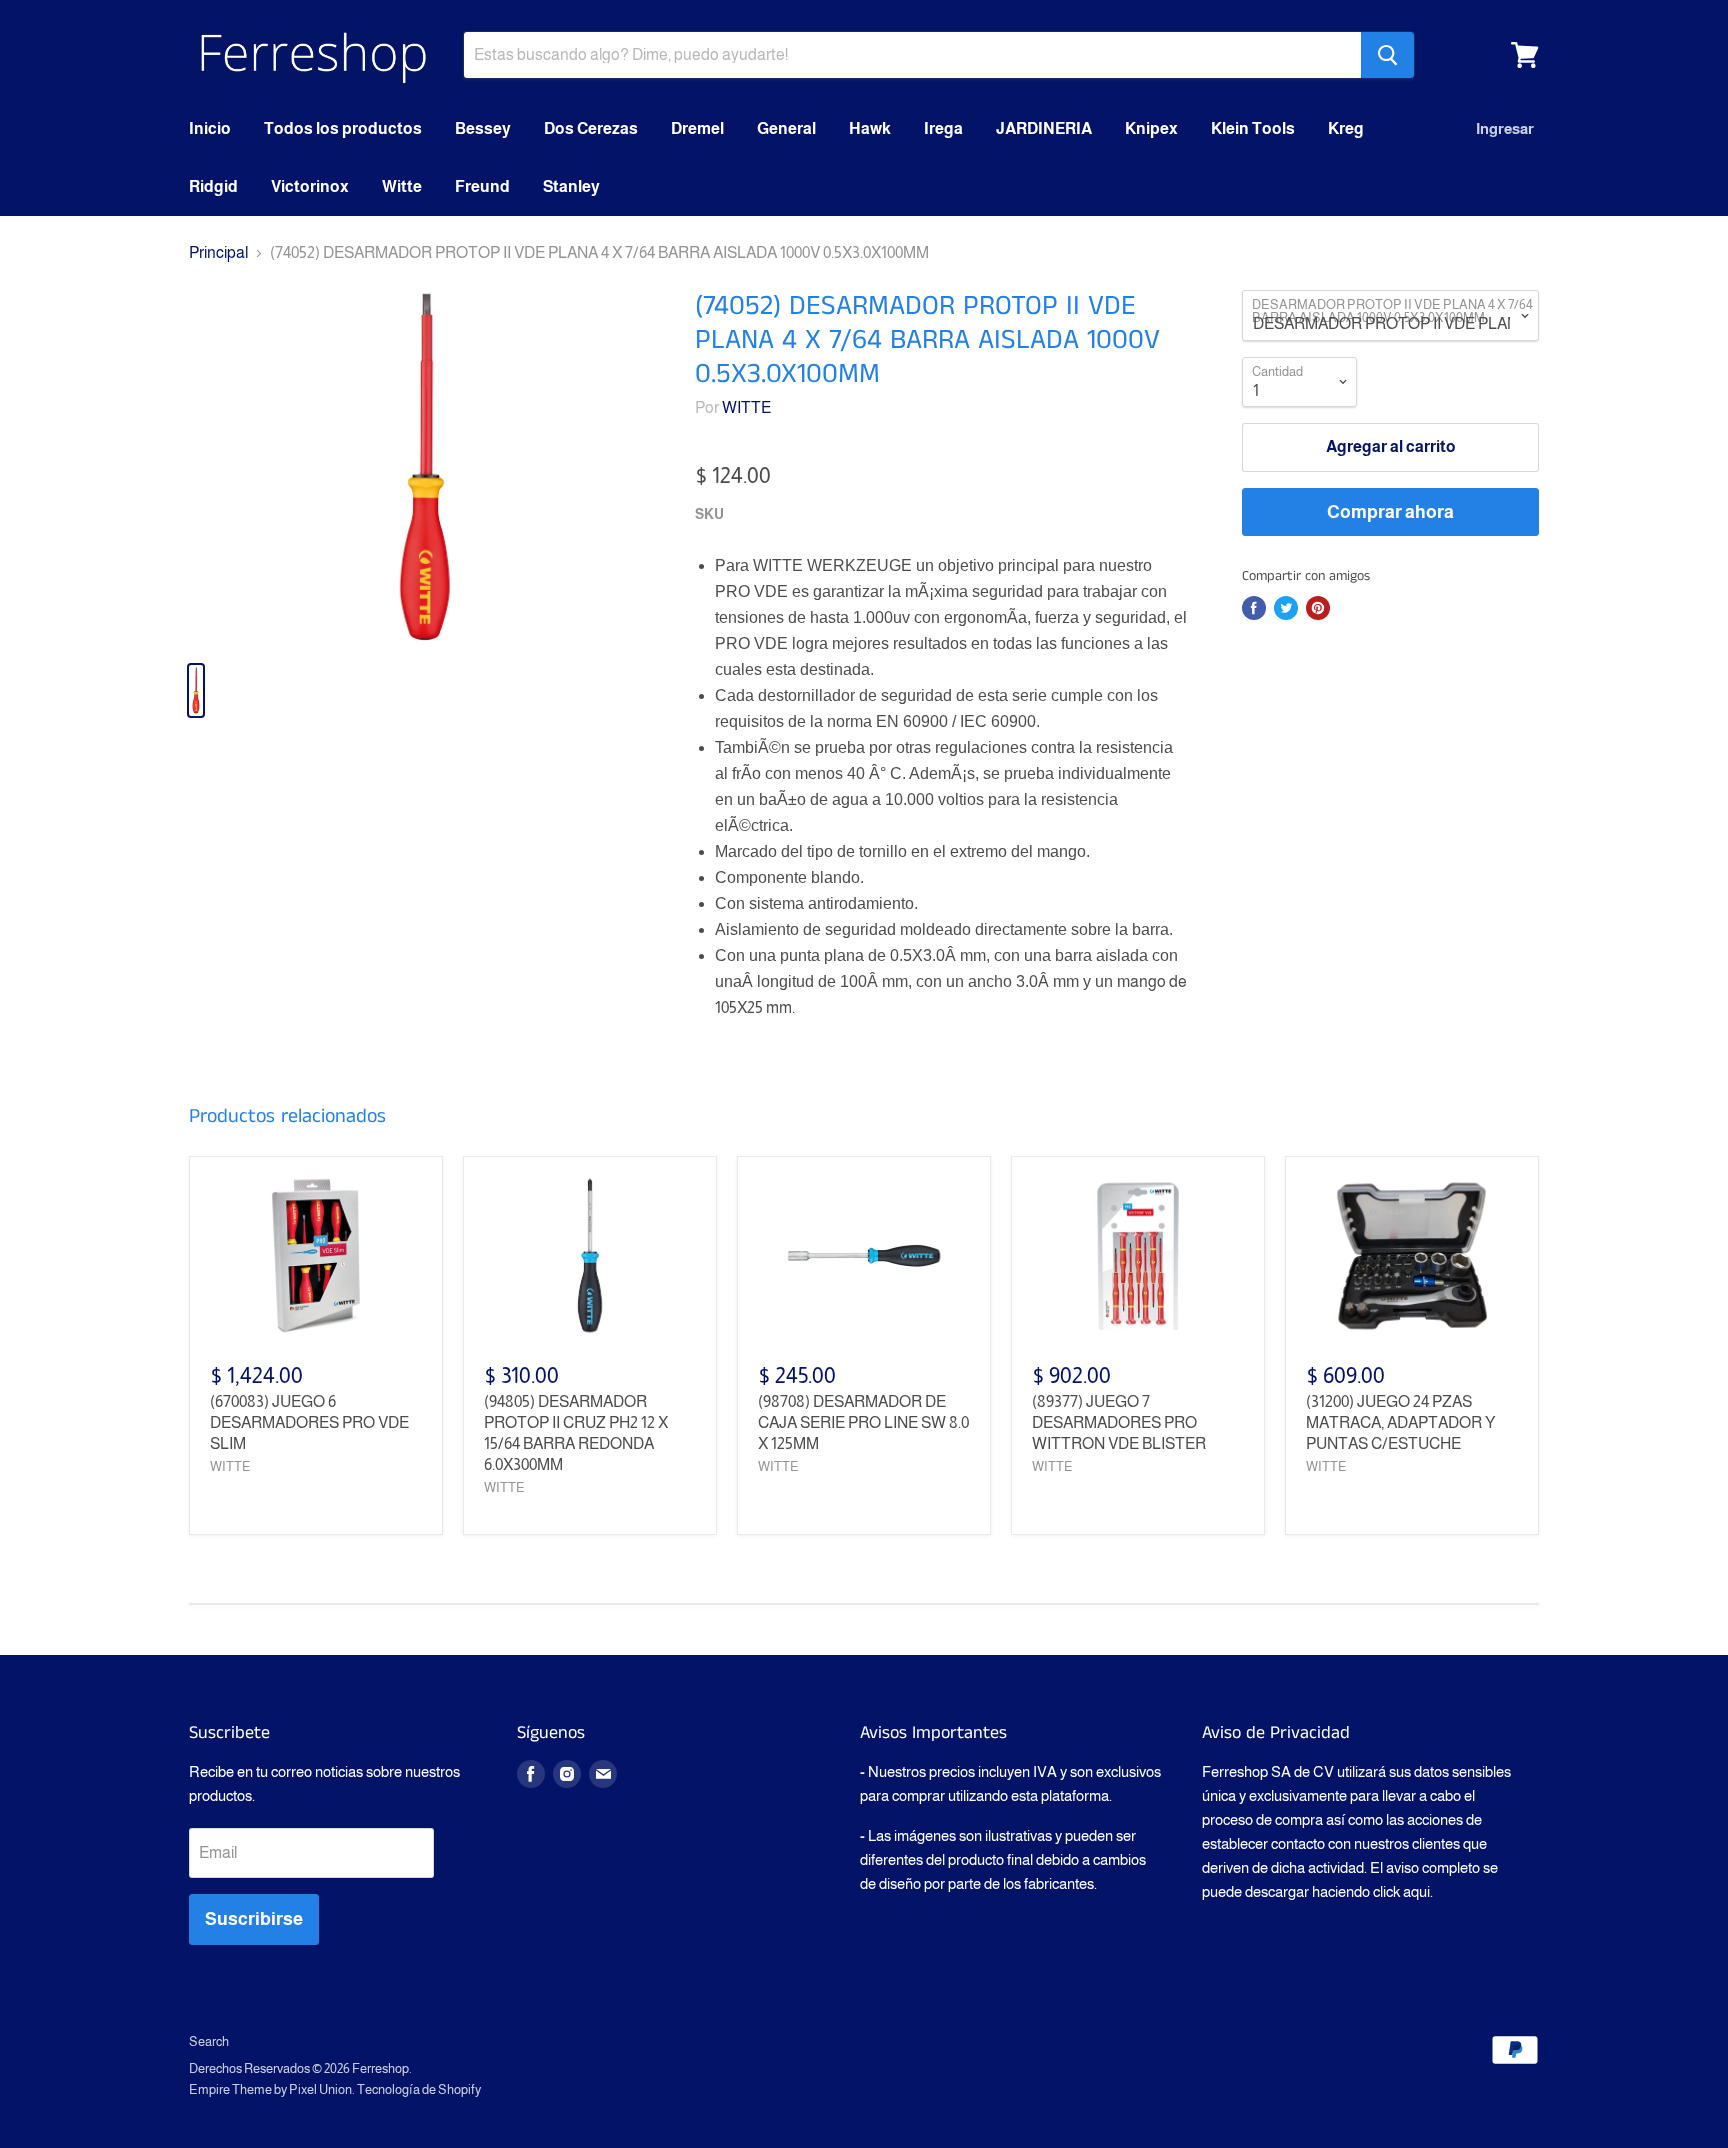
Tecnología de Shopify (419, 2089)
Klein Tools (1253, 128)
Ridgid (213, 186)
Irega (943, 128)
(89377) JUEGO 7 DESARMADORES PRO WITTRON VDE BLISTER (1119, 1422)
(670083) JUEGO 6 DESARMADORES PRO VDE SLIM (309, 1422)
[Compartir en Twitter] (1286, 608)
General (786, 128)
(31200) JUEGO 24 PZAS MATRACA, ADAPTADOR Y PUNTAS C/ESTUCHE (1400, 1422)
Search (209, 2041)
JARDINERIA (1044, 128)
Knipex (1151, 128)
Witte (402, 186)
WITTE (746, 407)
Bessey (483, 128)
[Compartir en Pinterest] (1318, 608)
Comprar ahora (1390, 512)
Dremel (697, 128)
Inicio (210, 128)
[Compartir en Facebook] (1254, 608)
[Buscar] (1387, 55)
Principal (218, 252)
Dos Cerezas (591, 128)
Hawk (870, 128)
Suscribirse (254, 1919)
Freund (482, 186)
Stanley (571, 186)
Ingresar (1505, 128)
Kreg (1346, 128)
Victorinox (310, 186)
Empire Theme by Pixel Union (270, 2089)
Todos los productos (343, 128)
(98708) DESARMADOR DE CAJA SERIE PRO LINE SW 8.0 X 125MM (863, 1422)
